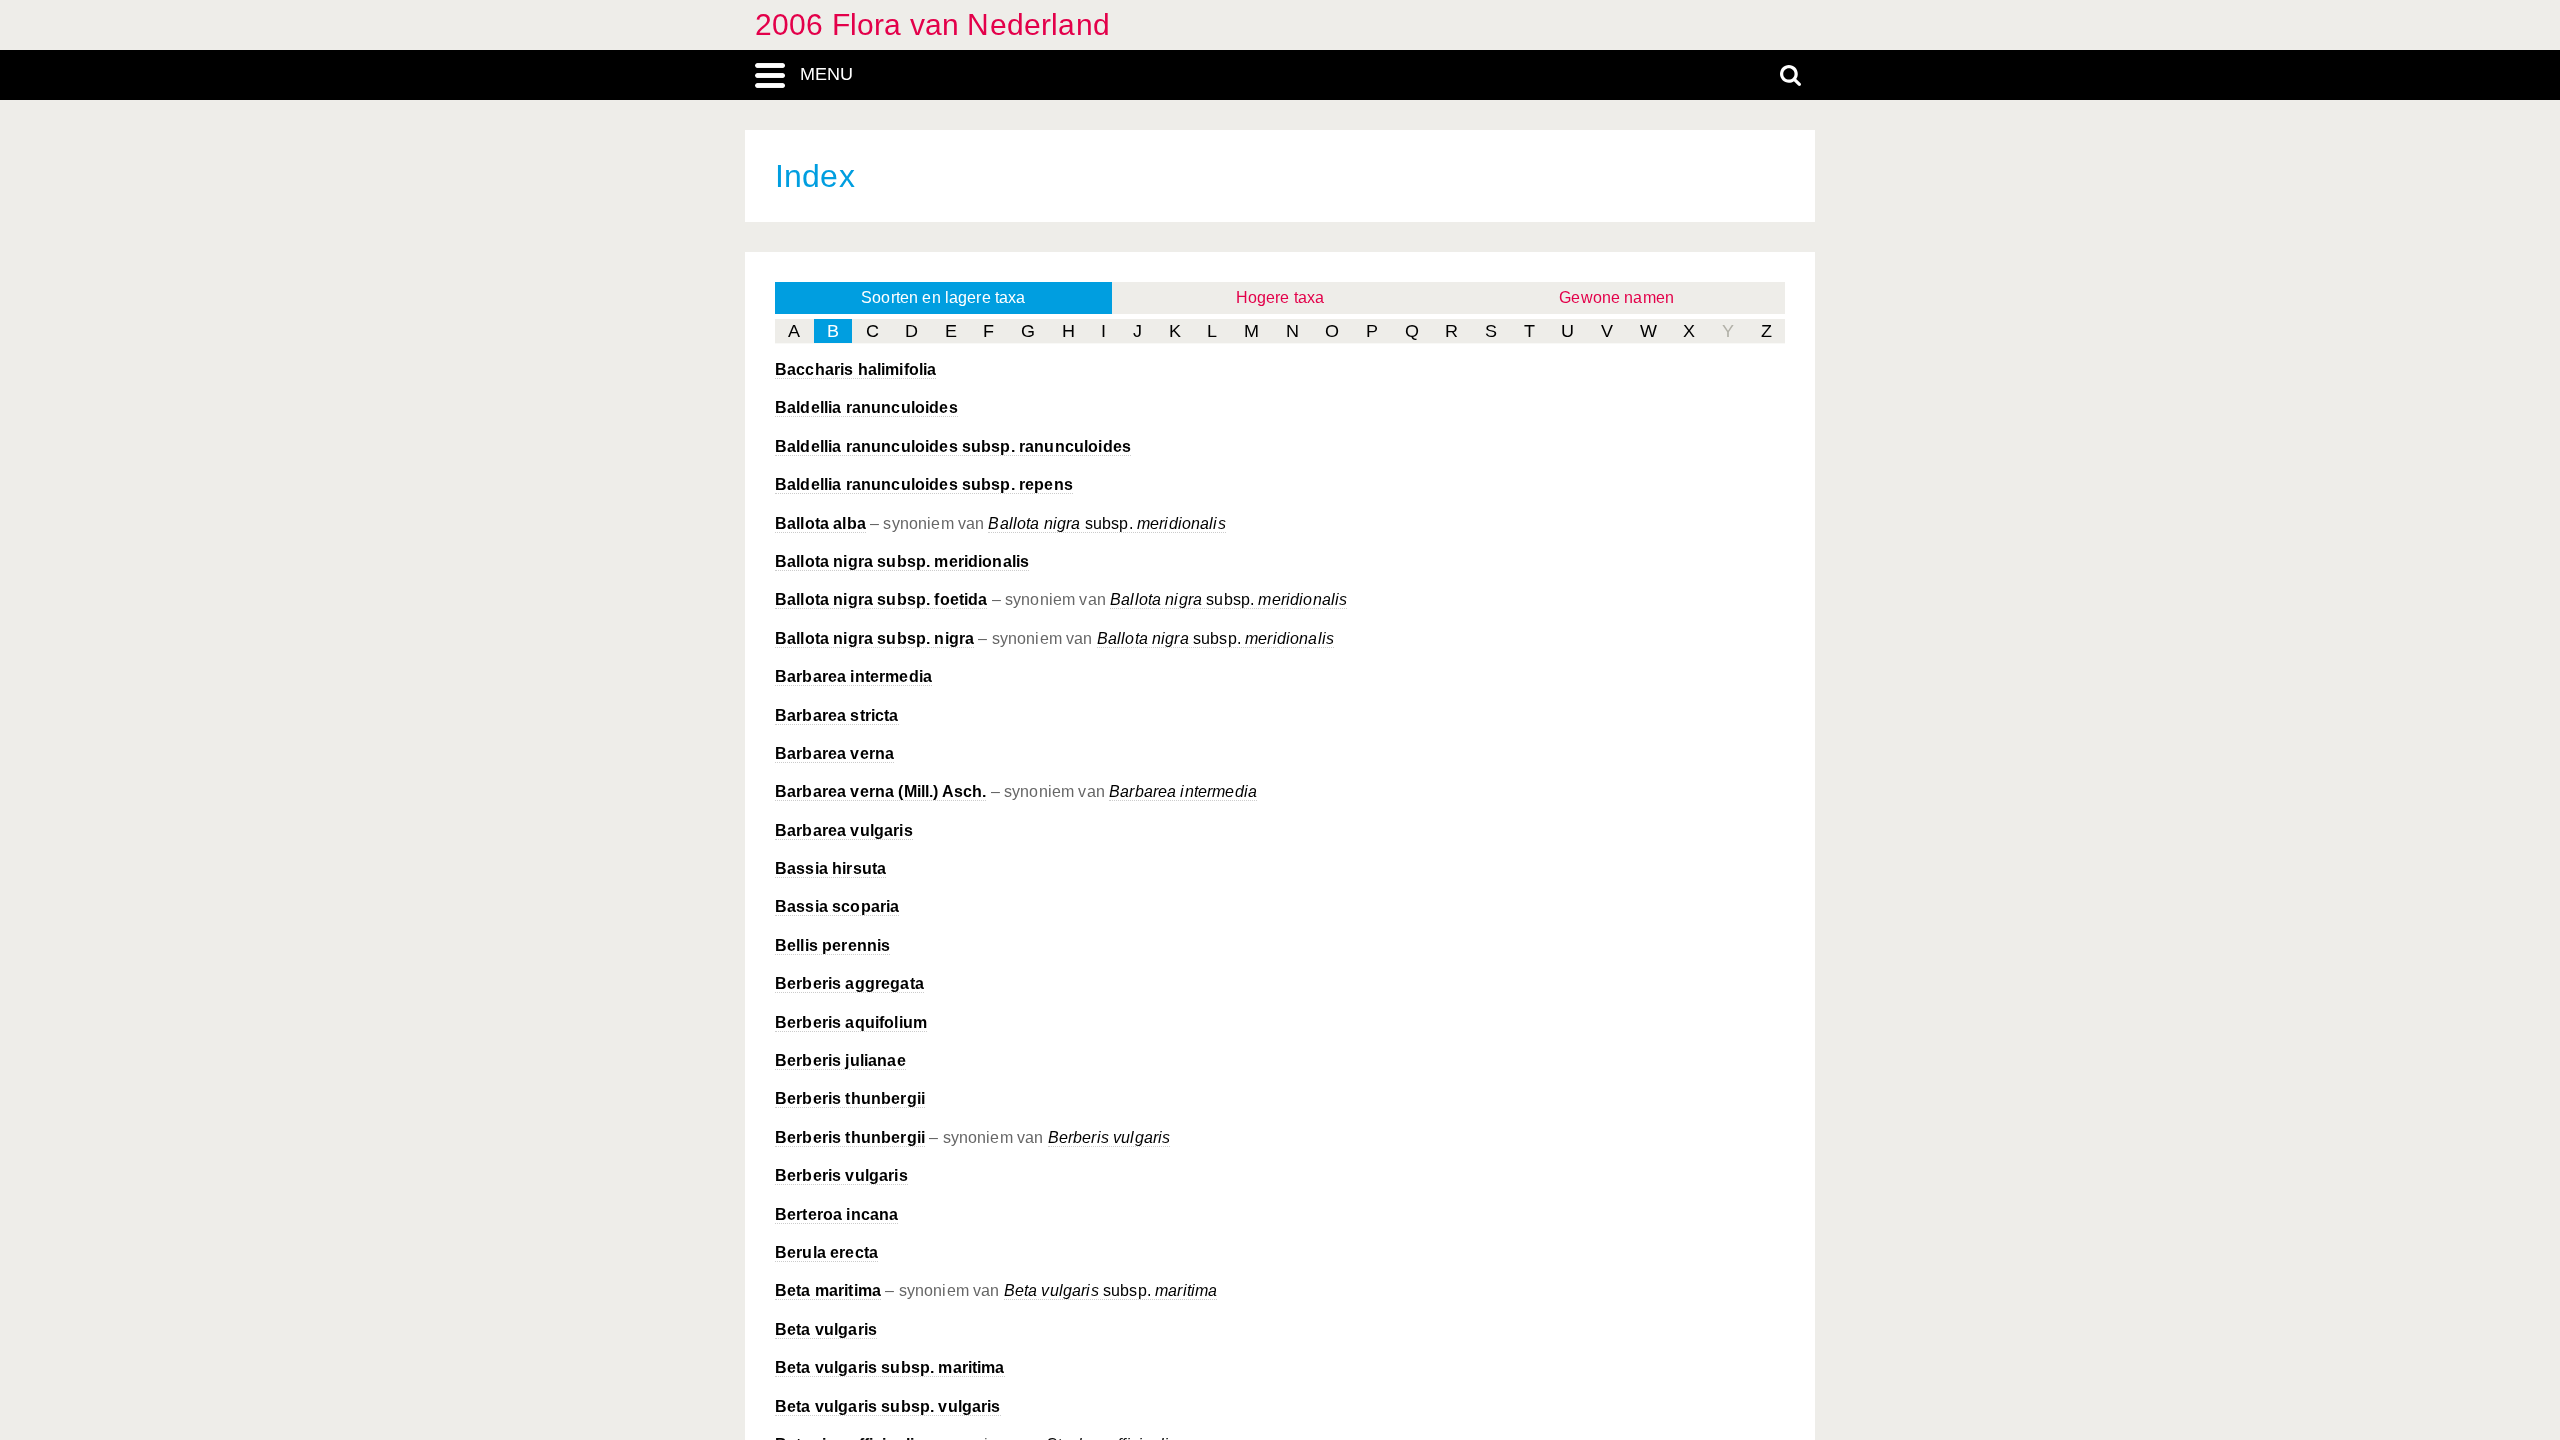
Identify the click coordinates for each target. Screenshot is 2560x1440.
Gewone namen (1616, 297)
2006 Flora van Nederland (932, 24)
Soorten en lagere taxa (943, 297)
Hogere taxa (1280, 297)
